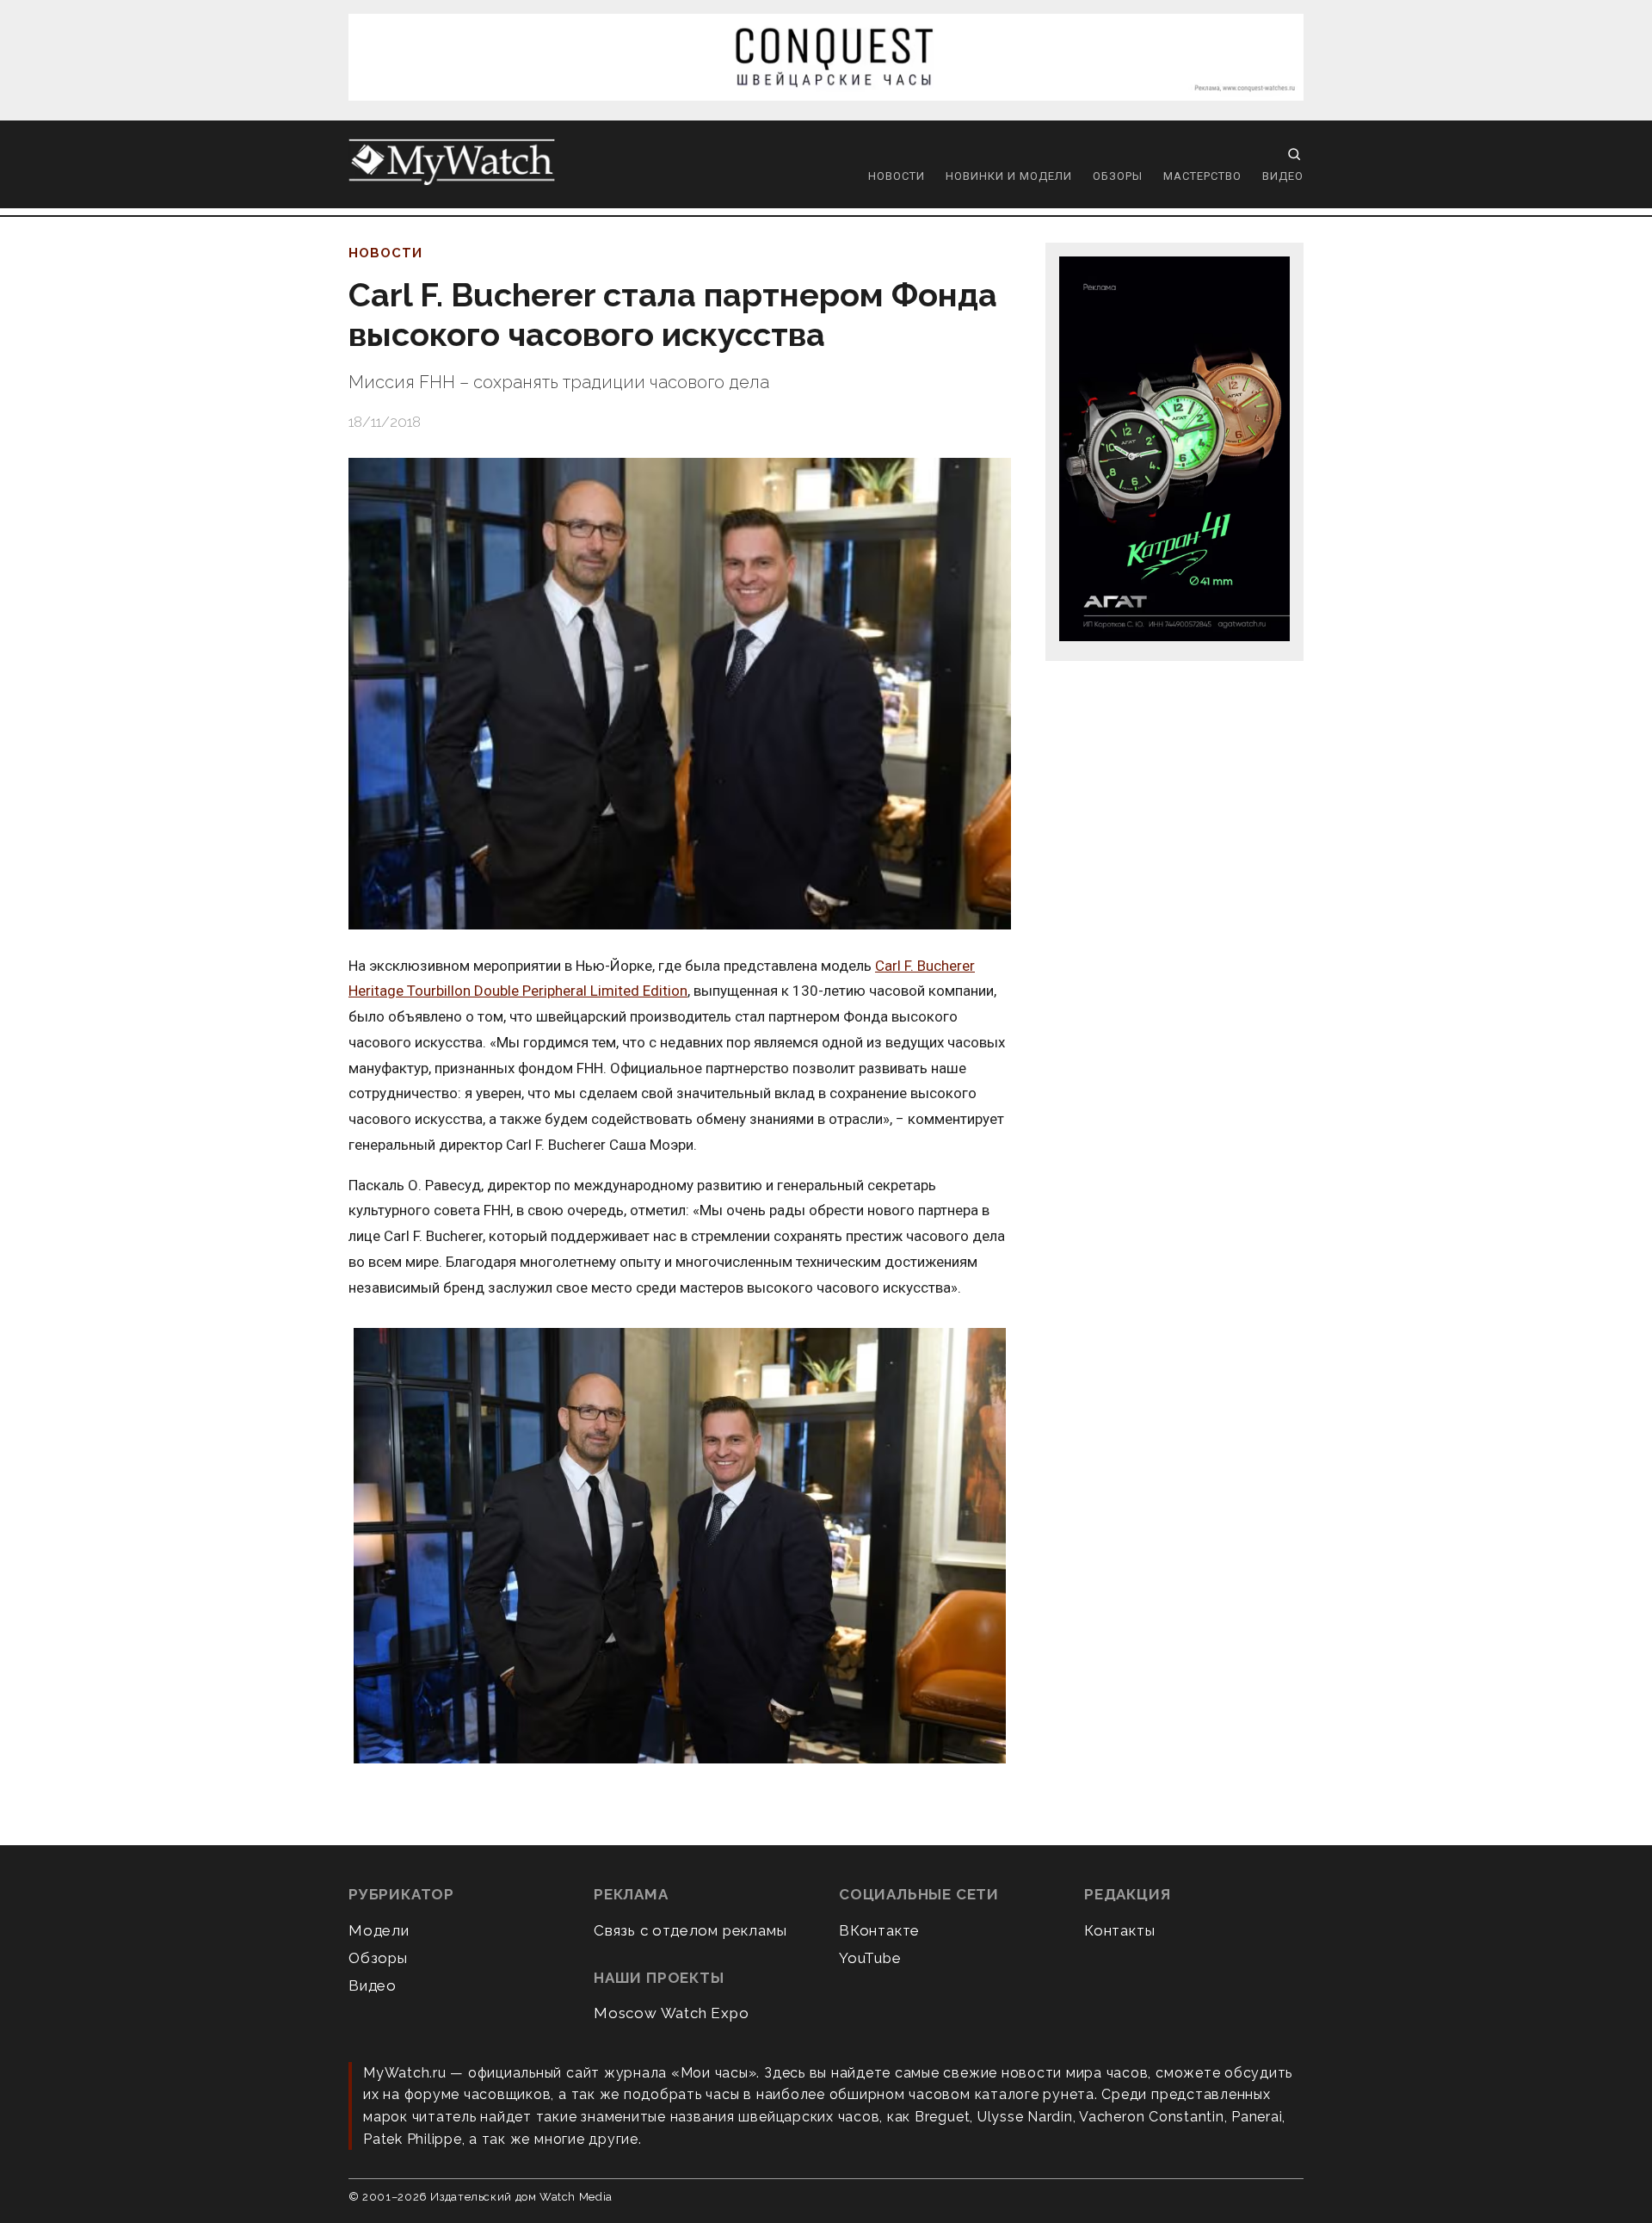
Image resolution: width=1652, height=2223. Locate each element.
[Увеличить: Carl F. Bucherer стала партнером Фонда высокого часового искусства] (680, 694)
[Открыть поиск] (1294, 154)
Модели (379, 1930)
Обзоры (1118, 176)
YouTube (870, 1958)
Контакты (1119, 1930)
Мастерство (1202, 176)
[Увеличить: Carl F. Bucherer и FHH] (680, 1547)
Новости (897, 176)
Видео (1283, 176)
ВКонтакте (879, 1930)
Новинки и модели (1009, 176)
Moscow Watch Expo (672, 2013)
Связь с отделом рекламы (690, 1930)
